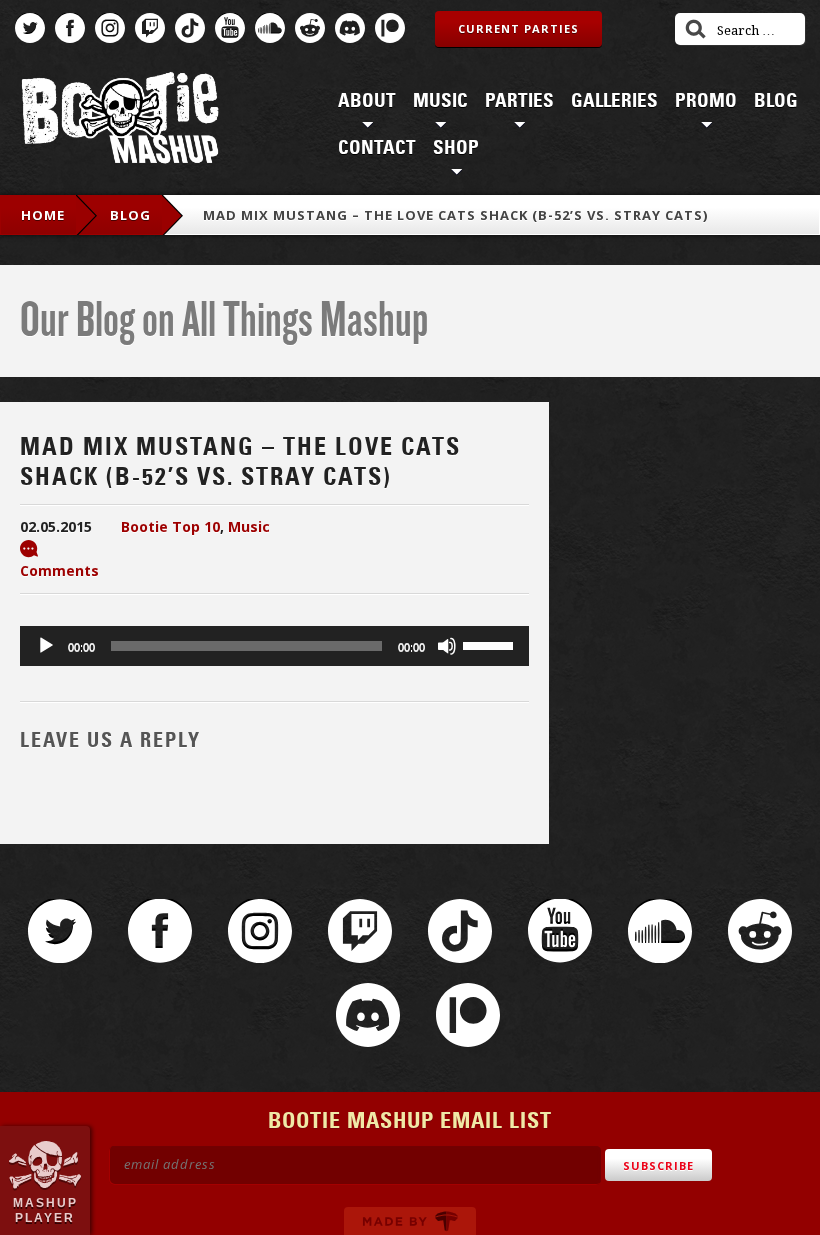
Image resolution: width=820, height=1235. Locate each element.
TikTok (190, 28)
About (367, 101)
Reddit (310, 28)
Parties (519, 101)
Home (43, 215)
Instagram (110, 28)
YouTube (230, 28)
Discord (350, 28)
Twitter (30, 28)
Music (440, 101)
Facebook (70, 28)
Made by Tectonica (410, 1221)
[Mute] (447, 646)
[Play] (46, 646)
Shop (456, 148)
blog (130, 215)
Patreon (390, 28)
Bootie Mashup (120, 121)
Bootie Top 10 (170, 526)
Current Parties (518, 28)
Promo (706, 101)
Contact (377, 148)
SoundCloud (270, 28)
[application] (274, 646)
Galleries (614, 101)
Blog (776, 101)
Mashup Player (45, 1210)
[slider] (491, 644)
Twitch (150, 28)
